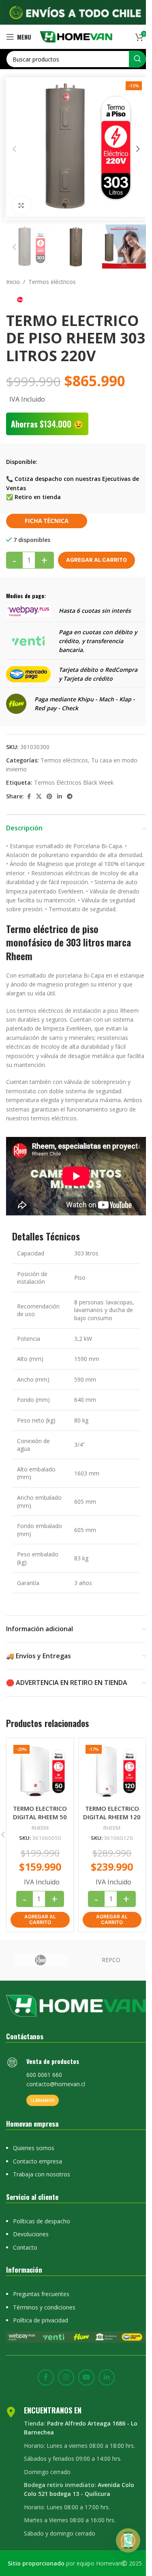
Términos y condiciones (44, 2307)
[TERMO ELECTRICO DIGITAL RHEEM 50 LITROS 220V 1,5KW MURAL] (40, 1772)
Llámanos (43, 2100)
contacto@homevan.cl (56, 2084)
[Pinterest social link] (49, 797)
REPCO (111, 1960)
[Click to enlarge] (21, 205)
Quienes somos (34, 2148)
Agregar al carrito (96, 560)
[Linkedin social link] (60, 797)
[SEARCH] (137, 59)
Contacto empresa (37, 2161)
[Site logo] (76, 36)
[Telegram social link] (70, 797)
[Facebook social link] (29, 797)
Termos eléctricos (52, 282)
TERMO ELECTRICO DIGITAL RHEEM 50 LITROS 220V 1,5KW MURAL (40, 1821)
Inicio (13, 282)
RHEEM (40, 1828)
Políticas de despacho (42, 2221)
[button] (14, 149)
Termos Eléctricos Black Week (74, 782)
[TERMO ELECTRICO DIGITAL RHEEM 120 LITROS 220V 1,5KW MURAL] (112, 1772)
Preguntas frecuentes (41, 2294)
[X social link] (39, 797)
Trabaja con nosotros (42, 2174)
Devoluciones (31, 2234)
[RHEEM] (41, 1960)
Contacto (25, 2247)
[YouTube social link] (86, 2377)
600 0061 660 (44, 2075)
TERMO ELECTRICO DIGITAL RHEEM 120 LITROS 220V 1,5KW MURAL (112, 1821)
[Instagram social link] (66, 2377)
